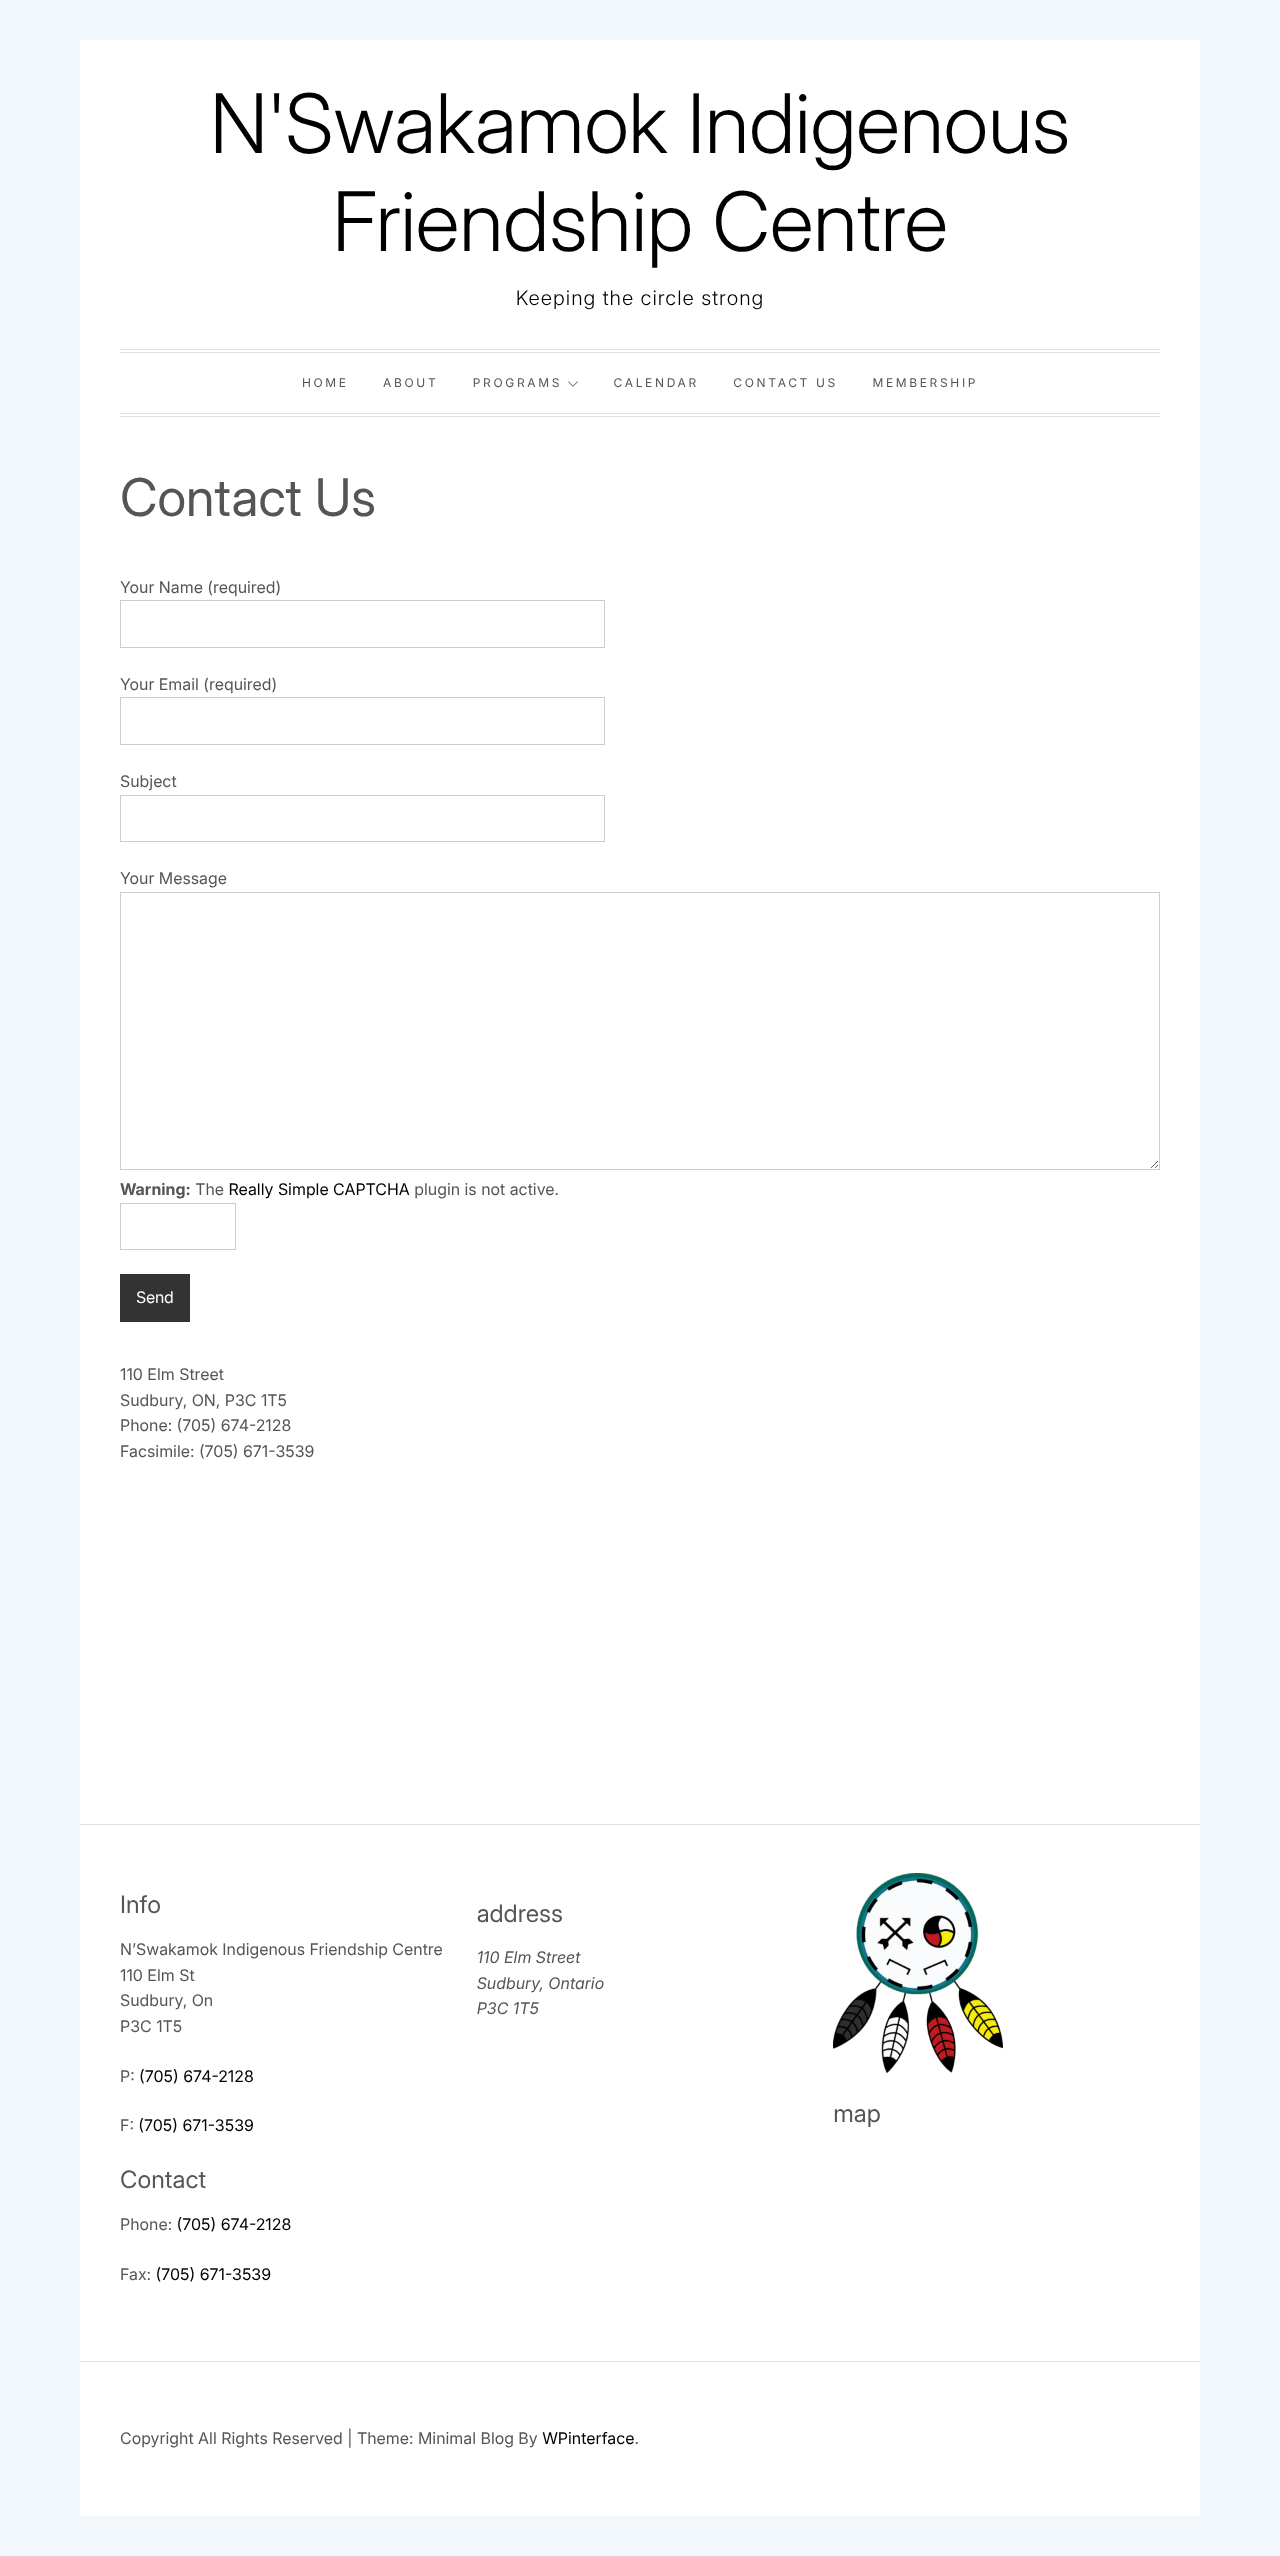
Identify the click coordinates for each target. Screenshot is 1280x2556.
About (410, 382)
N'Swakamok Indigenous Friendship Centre (640, 172)
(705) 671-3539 (196, 2125)
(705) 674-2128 (196, 2076)
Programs (517, 382)
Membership (925, 382)
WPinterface (588, 2438)
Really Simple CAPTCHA (319, 1189)
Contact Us (785, 382)
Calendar (656, 382)
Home (325, 382)
